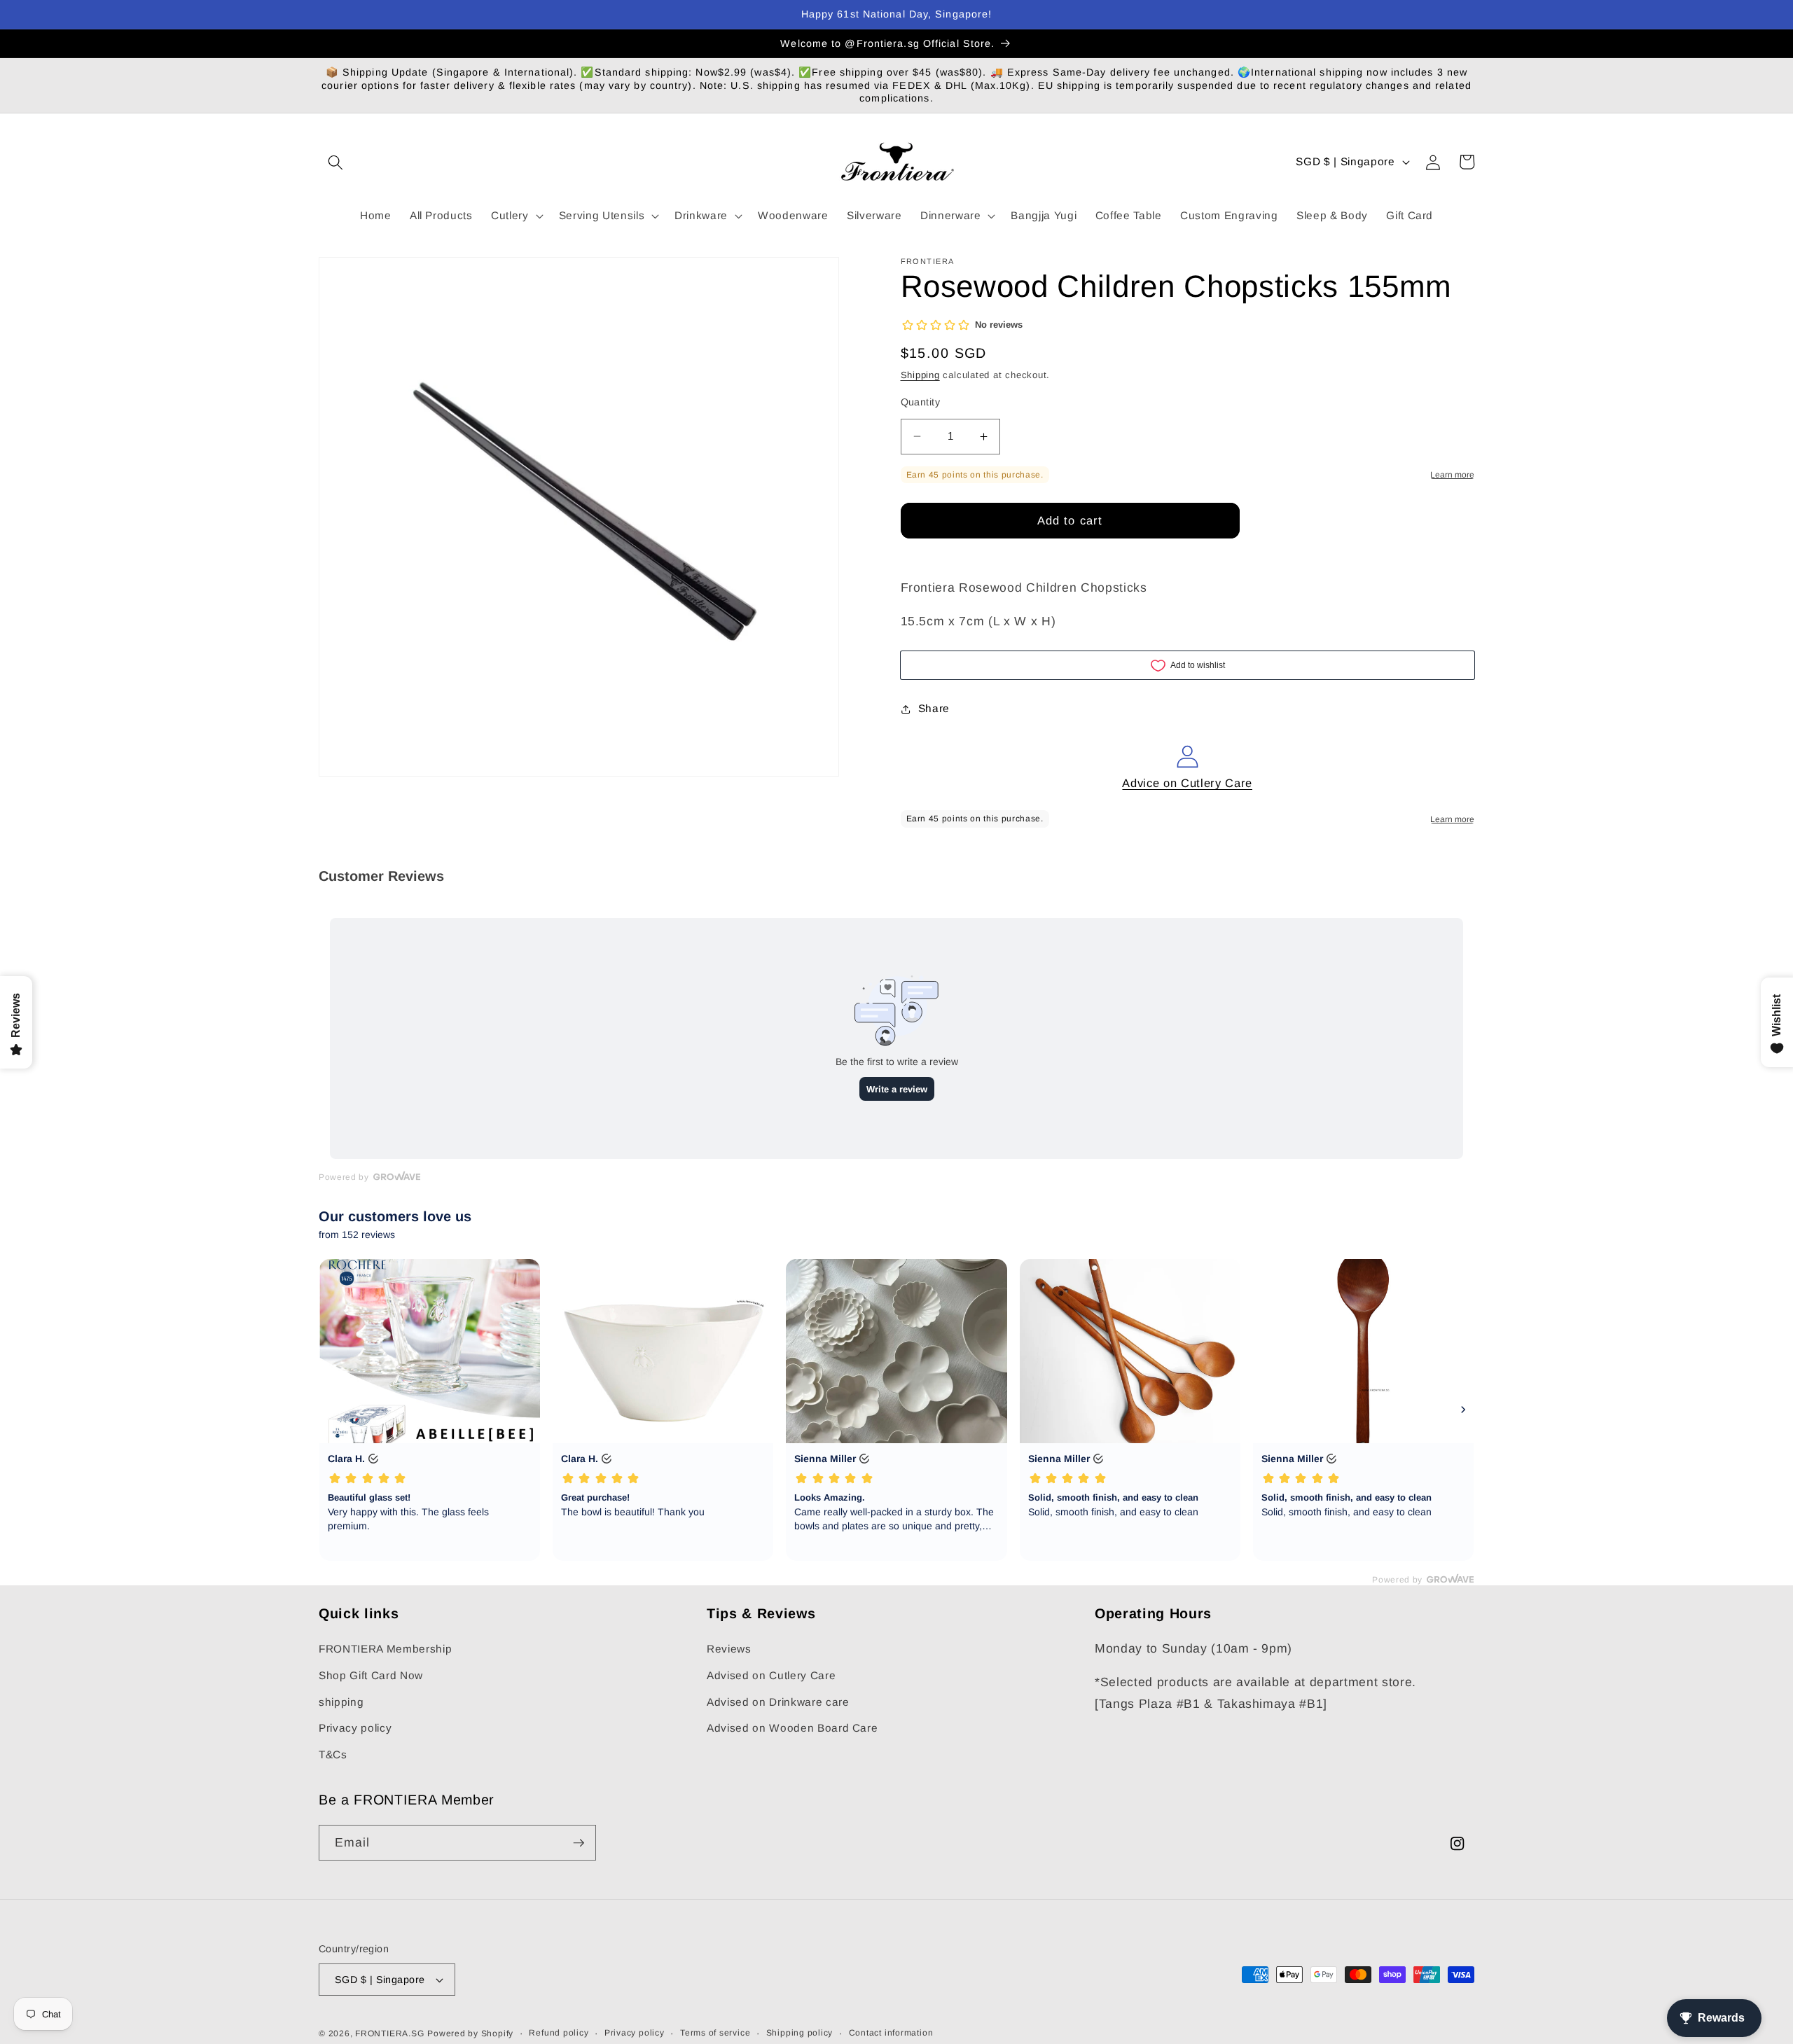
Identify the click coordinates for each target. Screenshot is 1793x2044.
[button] (335, 162)
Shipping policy (800, 2033)
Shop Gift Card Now (371, 1675)
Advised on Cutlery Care (771, 1675)
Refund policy (559, 2033)
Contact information (891, 2033)
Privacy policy (355, 1728)
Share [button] (934, 708)
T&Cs (333, 1754)
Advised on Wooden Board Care (792, 1728)
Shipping (920, 375)
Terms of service (715, 2033)
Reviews (729, 1649)
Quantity (921, 402)
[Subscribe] (579, 1843)
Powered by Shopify (470, 2033)
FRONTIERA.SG (389, 2033)
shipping (341, 1702)
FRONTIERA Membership (385, 1649)
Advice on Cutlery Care (1187, 783)
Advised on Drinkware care (778, 1702)
